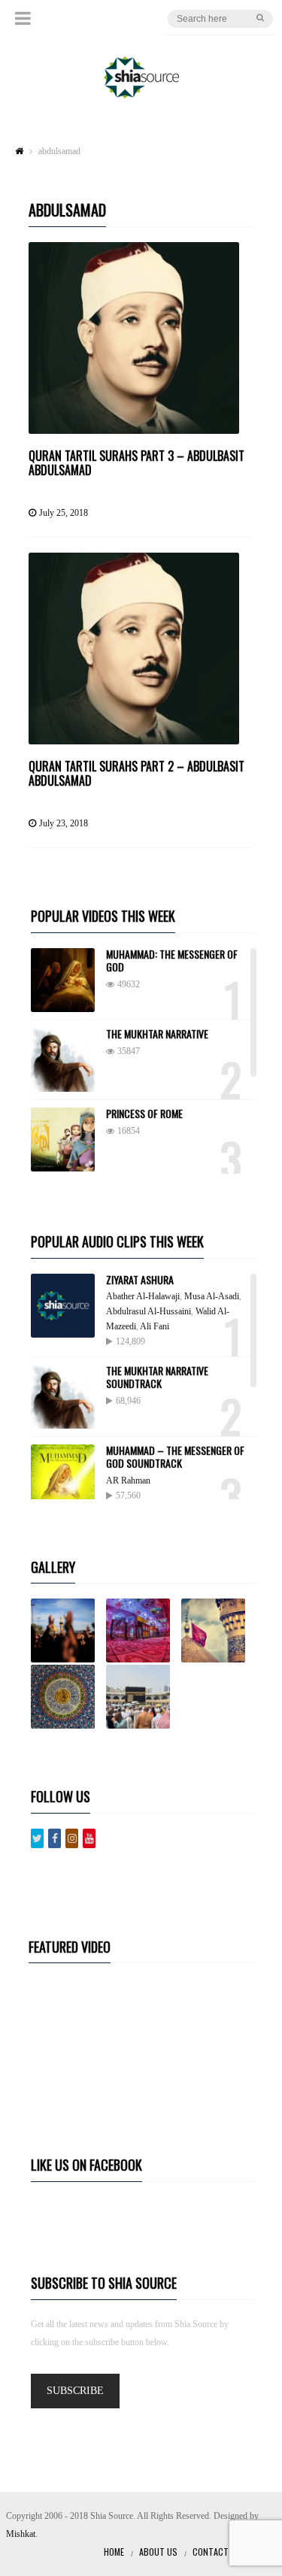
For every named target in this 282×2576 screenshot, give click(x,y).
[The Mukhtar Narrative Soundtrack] (63, 1397)
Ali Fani (155, 1326)
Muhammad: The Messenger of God (172, 960)
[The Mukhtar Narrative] (63, 1060)
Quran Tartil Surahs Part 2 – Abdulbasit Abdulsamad (136, 773)
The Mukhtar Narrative (157, 1033)
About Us (158, 2552)
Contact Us (217, 2552)
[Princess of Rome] (63, 1140)
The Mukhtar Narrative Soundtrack (157, 1377)
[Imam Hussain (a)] (218, 1630)
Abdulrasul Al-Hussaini (149, 1311)
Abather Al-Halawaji (143, 1296)
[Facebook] (55, 1838)
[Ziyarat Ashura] (63, 1306)
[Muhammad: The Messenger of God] (63, 980)
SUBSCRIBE (75, 2391)
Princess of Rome (144, 1113)
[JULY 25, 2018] (134, 338)
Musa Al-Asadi (212, 1296)
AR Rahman (128, 1480)
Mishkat (21, 2534)
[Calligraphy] (67, 1697)
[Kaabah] (143, 1697)
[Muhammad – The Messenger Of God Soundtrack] (63, 1476)
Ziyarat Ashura (140, 1279)
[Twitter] (37, 1838)
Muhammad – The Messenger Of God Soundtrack (175, 1456)
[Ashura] (67, 1630)
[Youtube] (89, 1838)
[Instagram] (72, 1838)
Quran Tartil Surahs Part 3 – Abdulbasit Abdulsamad (136, 463)
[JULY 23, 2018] (134, 649)
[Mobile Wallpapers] (143, 1630)
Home (114, 2552)
